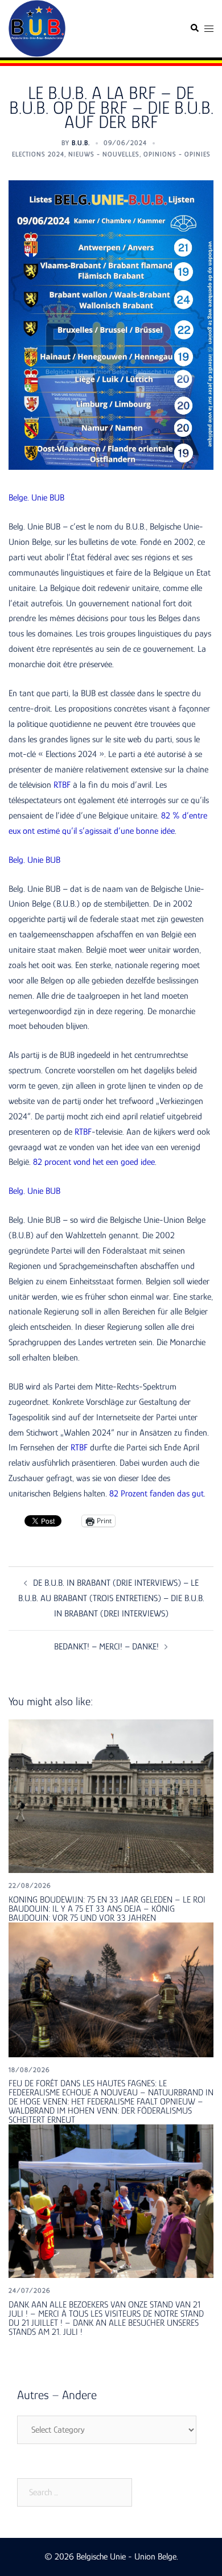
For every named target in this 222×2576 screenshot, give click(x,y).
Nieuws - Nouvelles (104, 154)
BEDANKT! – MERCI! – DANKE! (106, 1647)
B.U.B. (81, 143)
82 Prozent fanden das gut (157, 1494)
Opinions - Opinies (177, 154)
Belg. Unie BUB (34, 860)
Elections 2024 (38, 154)
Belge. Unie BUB (36, 498)
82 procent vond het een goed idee (94, 1162)
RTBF (62, 785)
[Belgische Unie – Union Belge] (37, 28)
